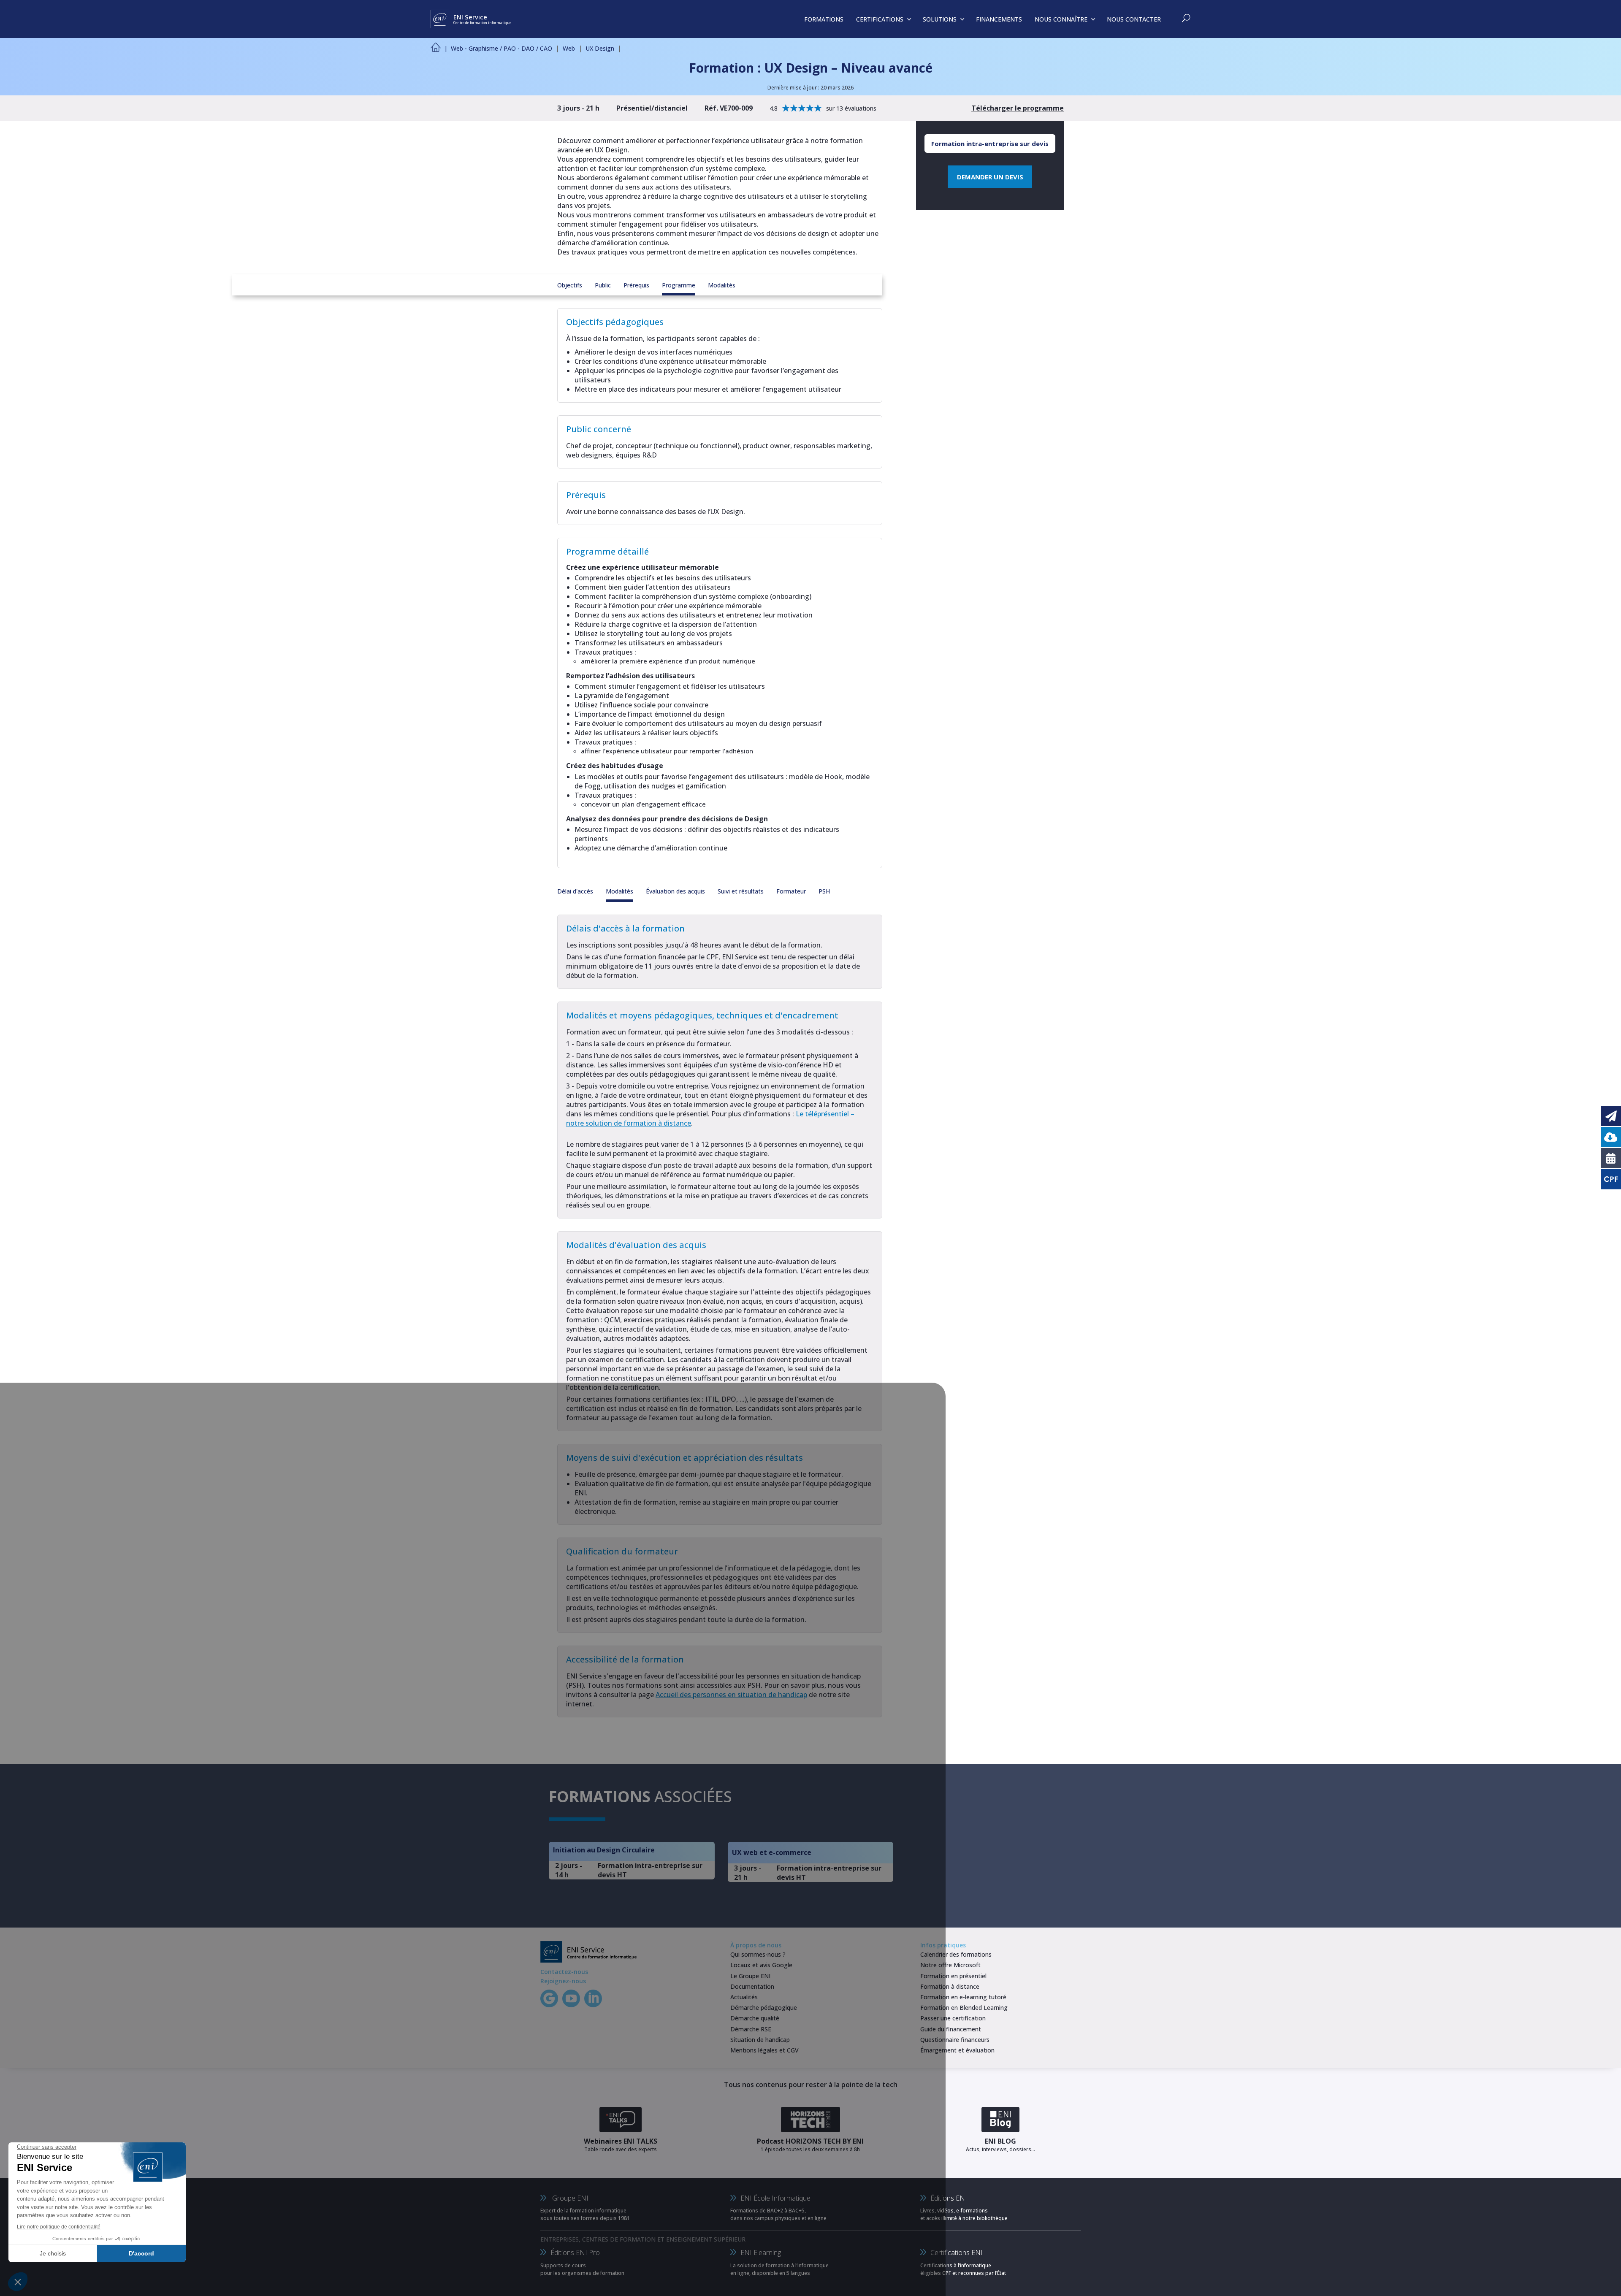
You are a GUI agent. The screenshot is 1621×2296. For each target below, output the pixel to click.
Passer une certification (953, 2018)
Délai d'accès (575, 891)
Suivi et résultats (741, 891)
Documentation (752, 1986)
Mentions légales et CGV (764, 2050)
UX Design (600, 48)
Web (569, 48)
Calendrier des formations (956, 1954)
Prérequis (636, 285)
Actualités (744, 1997)
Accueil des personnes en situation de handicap (731, 1695)
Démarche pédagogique (764, 2008)
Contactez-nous (564, 1972)
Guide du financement (951, 2029)
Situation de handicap (760, 2040)
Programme (679, 285)
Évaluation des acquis (675, 891)
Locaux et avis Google (761, 1965)
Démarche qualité (755, 2018)
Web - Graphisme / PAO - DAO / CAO (501, 48)
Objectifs (570, 285)
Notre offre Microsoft (950, 1965)
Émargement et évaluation (957, 2050)
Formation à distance (950, 1986)
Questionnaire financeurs (955, 2040)
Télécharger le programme (1018, 108)
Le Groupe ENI (750, 1976)
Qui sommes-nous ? (758, 1954)
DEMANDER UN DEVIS (990, 177)
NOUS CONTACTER (1134, 19)
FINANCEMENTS (999, 19)
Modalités (722, 285)
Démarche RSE (751, 2029)
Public (603, 285)
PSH (824, 891)
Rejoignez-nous (563, 1981)
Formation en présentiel (953, 1976)
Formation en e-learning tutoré (963, 1997)
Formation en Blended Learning (964, 2008)
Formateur (791, 891)
